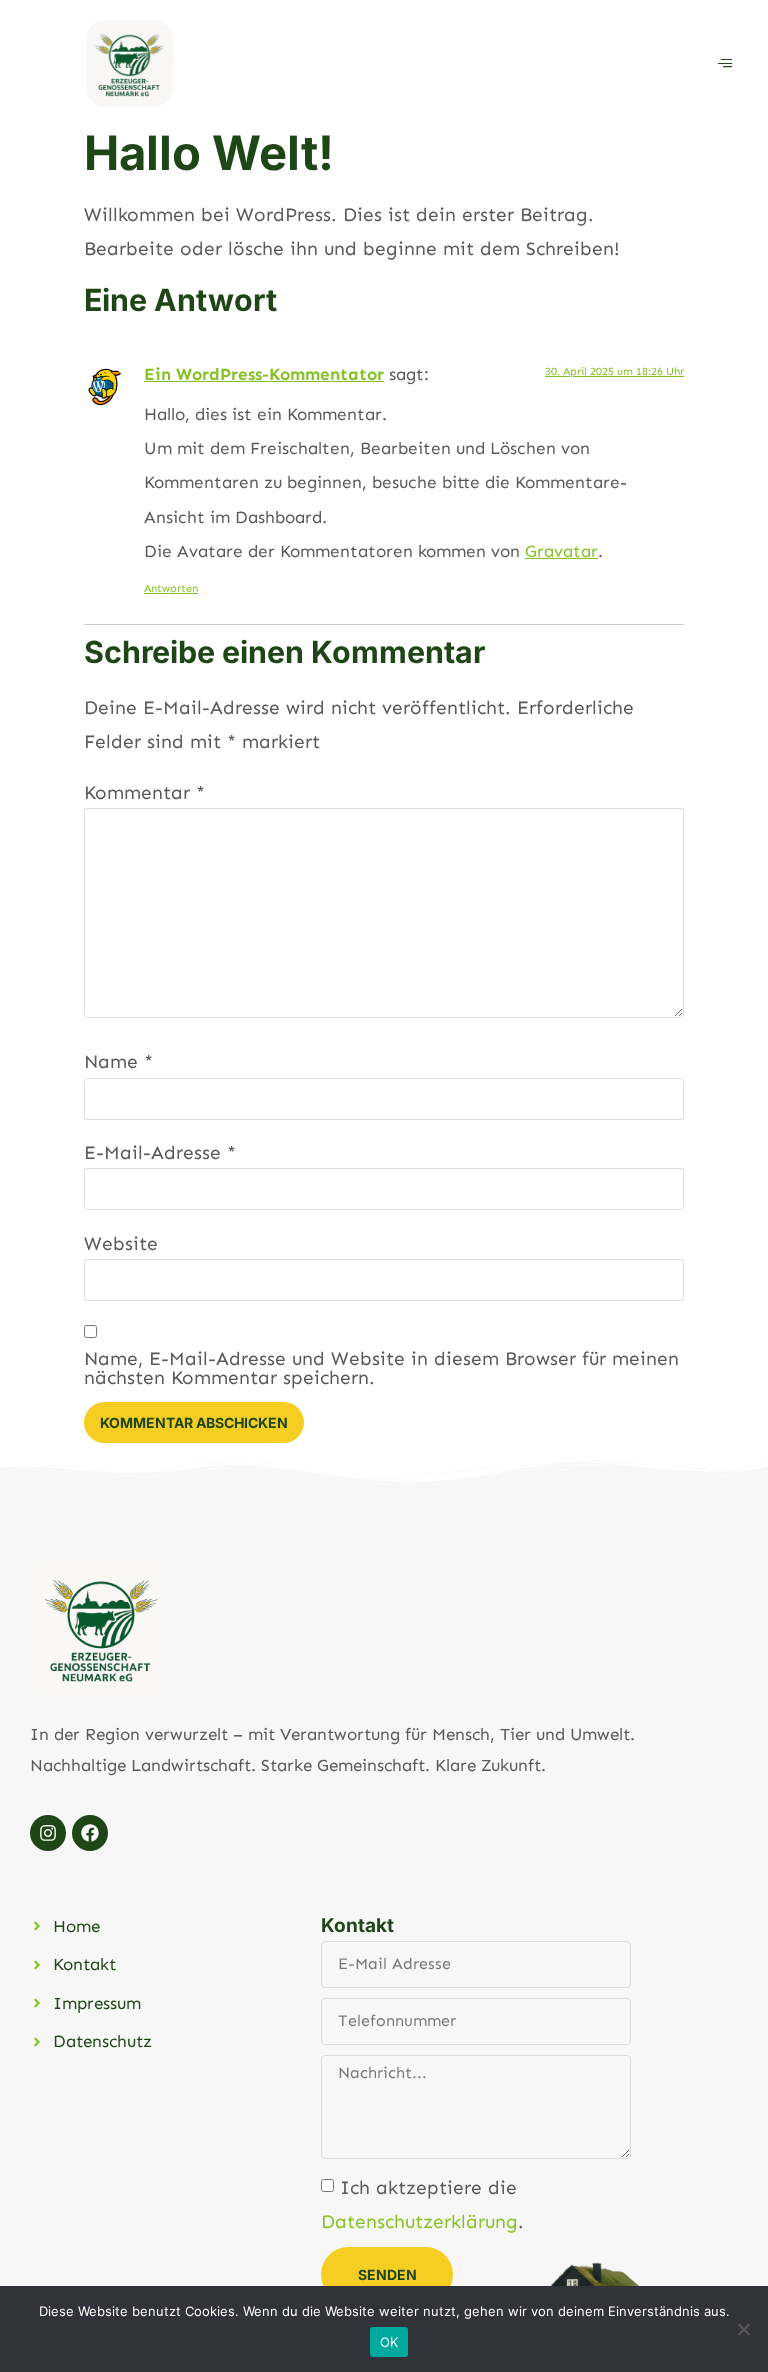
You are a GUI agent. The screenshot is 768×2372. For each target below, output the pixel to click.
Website (121, 1243)
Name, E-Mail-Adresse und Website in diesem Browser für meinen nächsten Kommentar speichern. (381, 1368)
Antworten (171, 588)
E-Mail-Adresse (160, 1152)
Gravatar (561, 551)
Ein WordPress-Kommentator (264, 374)
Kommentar (144, 792)
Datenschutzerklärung (419, 2221)
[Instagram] (48, 1833)
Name (118, 1061)
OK (389, 2342)
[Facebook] (90, 1833)
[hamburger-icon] (725, 63)
